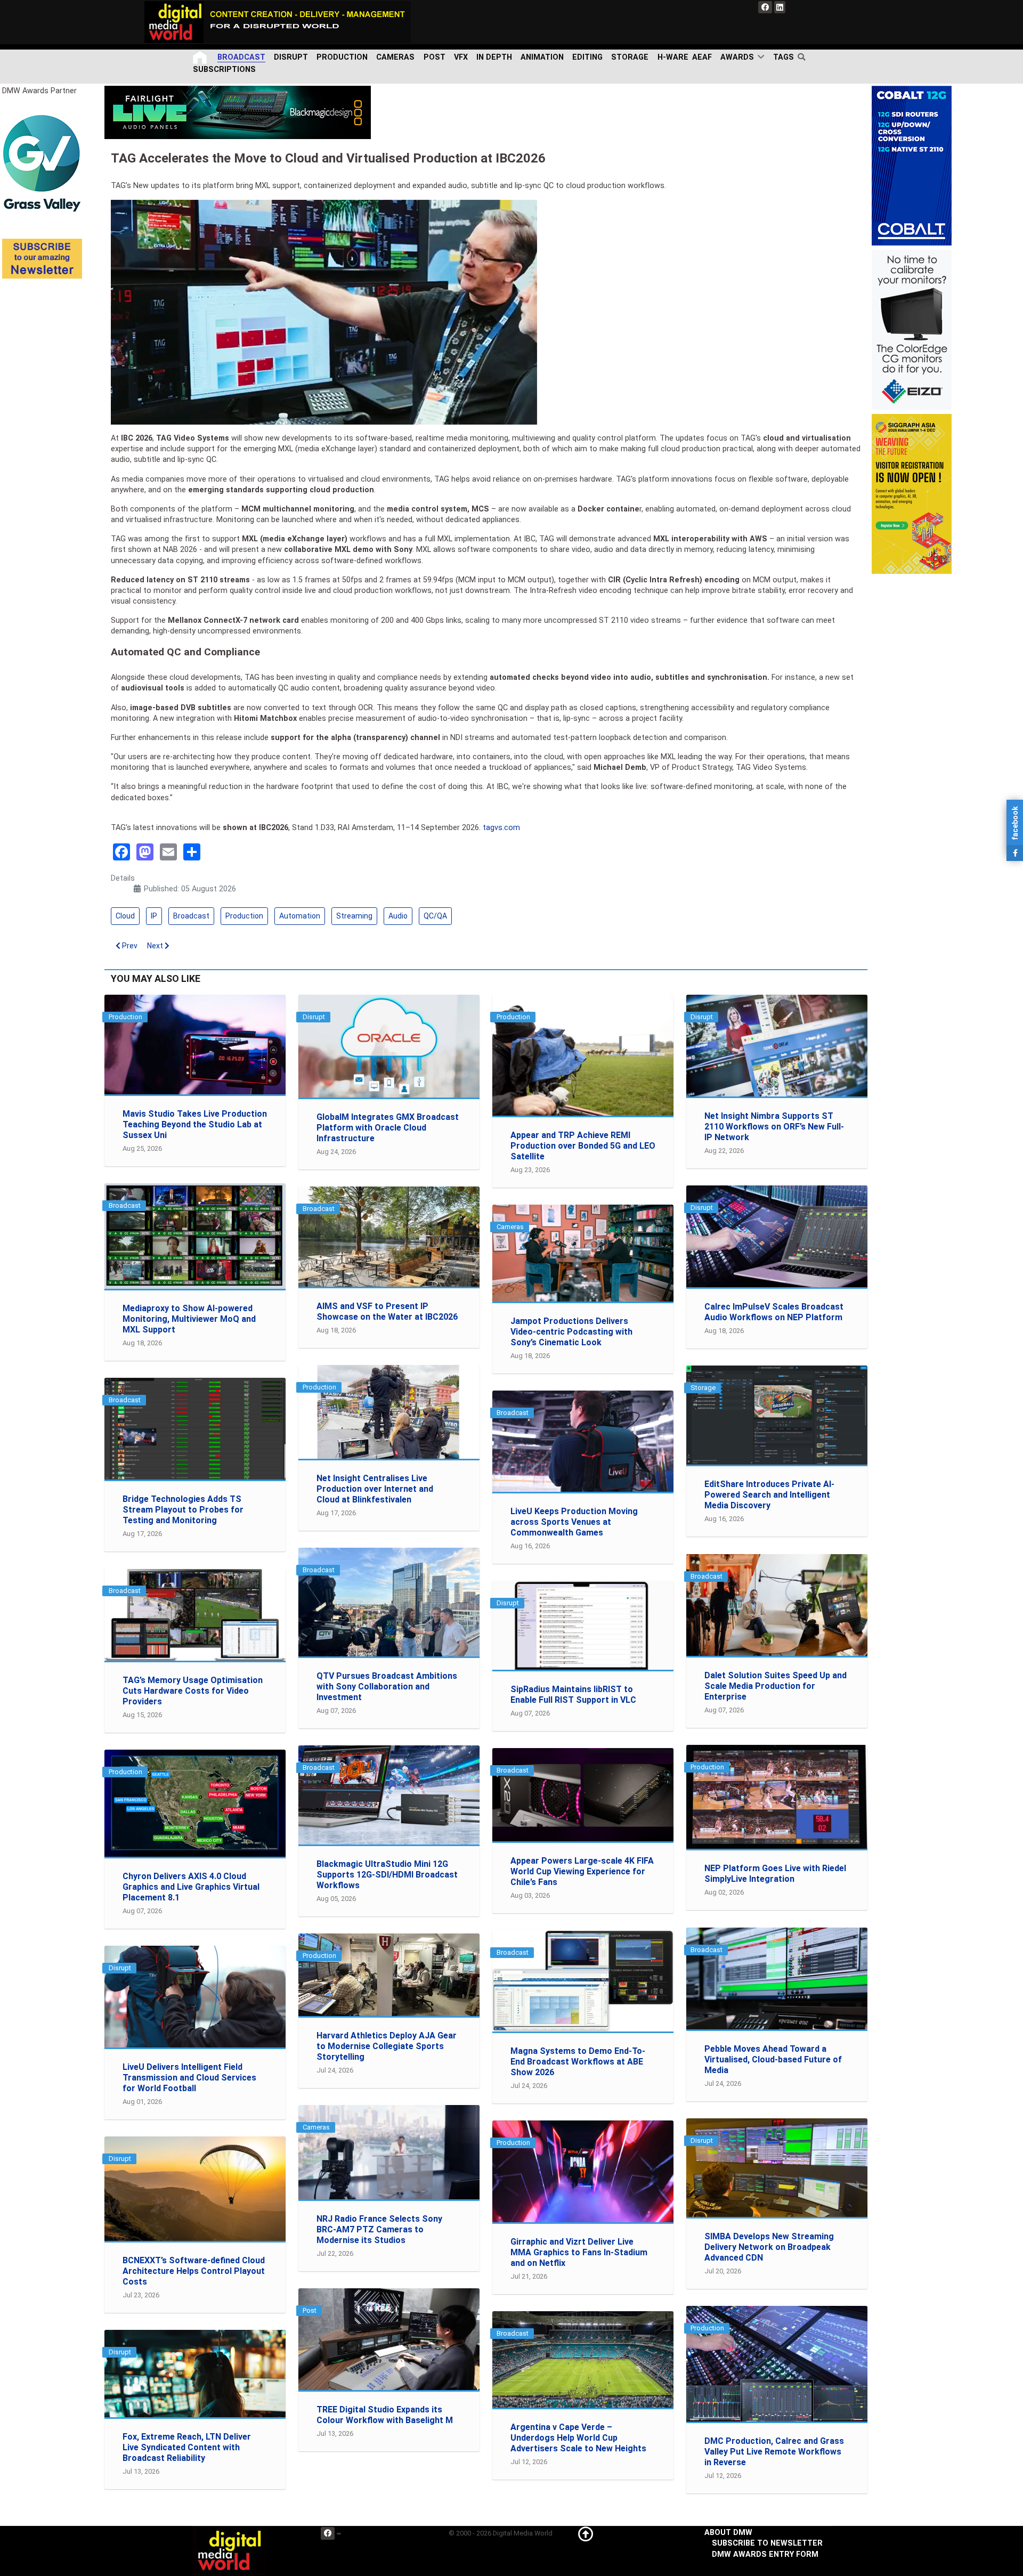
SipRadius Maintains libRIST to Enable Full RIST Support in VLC (573, 1695)
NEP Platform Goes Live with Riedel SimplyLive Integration (775, 1874)
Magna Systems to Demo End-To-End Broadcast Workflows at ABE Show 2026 (578, 2062)
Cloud (125, 916)
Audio (398, 916)
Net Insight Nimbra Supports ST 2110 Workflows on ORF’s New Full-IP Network (774, 1127)
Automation (300, 916)
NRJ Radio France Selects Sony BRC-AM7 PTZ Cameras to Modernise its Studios (379, 2229)
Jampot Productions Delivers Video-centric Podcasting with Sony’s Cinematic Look (571, 1332)
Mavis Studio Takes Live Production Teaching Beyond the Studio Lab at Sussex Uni (195, 1124)
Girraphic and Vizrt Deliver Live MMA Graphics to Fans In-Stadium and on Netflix (579, 2252)
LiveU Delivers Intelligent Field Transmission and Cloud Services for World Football (189, 2078)
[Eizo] (912, 330)
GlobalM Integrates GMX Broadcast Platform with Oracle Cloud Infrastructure (388, 1128)
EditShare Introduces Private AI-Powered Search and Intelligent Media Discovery (769, 1495)
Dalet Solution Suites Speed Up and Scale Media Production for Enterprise (776, 1686)
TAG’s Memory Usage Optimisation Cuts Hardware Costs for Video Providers (193, 1691)
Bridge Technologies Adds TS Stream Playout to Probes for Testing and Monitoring (183, 1510)
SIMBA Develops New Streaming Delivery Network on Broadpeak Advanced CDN (769, 2247)
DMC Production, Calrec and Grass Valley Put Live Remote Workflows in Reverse (774, 2452)
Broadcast (191, 916)
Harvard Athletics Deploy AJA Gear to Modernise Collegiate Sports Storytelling (387, 2046)
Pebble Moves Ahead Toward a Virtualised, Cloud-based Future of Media (773, 2059)
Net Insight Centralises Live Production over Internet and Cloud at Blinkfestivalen (375, 1489)
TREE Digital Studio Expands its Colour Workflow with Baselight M (385, 2415)
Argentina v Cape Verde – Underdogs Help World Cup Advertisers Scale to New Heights (578, 2438)
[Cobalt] (912, 165)
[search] (804, 57)
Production (244, 916)
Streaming (354, 916)
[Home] (201, 57)
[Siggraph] (912, 494)
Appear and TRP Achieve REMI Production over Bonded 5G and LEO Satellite (583, 1146)
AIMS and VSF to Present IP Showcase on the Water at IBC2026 (387, 1311)
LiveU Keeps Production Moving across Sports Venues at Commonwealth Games (574, 1522)
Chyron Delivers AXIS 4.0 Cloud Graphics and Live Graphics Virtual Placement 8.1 (191, 1887)
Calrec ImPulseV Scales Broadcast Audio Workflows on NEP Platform (774, 1312)
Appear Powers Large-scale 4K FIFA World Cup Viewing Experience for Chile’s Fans (582, 1871)
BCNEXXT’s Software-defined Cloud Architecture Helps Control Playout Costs (194, 2271)
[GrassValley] (42, 163)
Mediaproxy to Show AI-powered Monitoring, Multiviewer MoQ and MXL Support (189, 1319)
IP (154, 916)
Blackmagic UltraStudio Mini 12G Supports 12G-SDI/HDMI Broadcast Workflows (387, 1875)
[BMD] (238, 112)
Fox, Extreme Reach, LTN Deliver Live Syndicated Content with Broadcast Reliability (187, 2447)
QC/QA (435, 916)
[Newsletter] (42, 258)
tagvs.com (501, 828)
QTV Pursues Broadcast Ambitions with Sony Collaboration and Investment (387, 1687)
